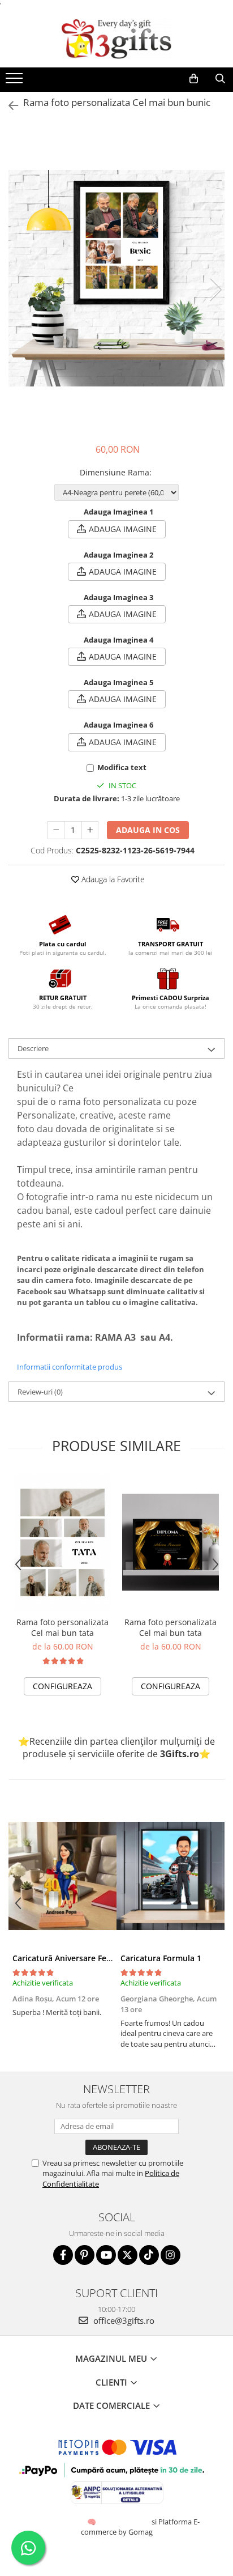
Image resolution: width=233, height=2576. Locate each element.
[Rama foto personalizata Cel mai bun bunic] (116, 278)
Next (215, 290)
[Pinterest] (85, 2255)
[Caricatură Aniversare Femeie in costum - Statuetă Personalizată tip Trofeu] (62, 1876)
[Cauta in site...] (220, 79)
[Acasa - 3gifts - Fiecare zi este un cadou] (116, 39)
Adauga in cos (148, 830)
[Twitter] (128, 2255)
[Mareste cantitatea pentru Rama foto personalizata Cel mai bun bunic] (90, 830)
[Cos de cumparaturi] (194, 79)
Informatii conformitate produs (70, 1367)
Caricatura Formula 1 (161, 1958)
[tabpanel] (116, 278)
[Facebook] (63, 2255)
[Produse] (16, 82)
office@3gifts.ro (123, 2320)
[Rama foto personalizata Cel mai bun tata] (62, 1542)
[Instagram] (171, 2255)
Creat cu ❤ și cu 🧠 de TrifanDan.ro (92, 2522)
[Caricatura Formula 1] (171, 1876)
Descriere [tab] (33, 1048)
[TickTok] (149, 2255)
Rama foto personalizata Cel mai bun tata (62, 1627)
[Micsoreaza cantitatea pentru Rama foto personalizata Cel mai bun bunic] (56, 830)
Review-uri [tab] (40, 1392)
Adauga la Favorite (112, 879)
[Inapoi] (8, 106)
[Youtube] (106, 2255)
